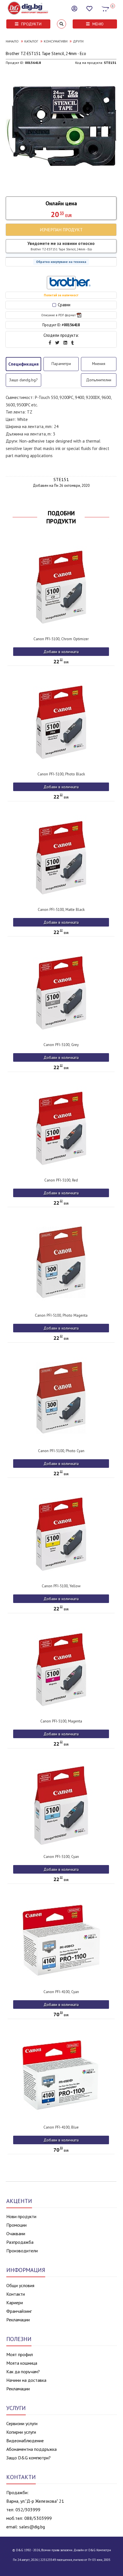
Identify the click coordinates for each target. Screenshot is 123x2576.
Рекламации (18, 2320)
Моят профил (20, 2354)
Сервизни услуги (22, 2423)
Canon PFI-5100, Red (61, 1180)
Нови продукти (21, 2216)
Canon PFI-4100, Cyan (61, 1992)
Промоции (16, 2225)
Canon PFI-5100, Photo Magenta (61, 1315)
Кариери (15, 2303)
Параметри (61, 364)
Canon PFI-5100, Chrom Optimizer (61, 639)
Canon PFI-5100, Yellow (61, 1586)
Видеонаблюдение (25, 2441)
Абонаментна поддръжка (31, 2449)
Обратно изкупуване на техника (61, 262)
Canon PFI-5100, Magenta (61, 1721)
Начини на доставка (26, 2380)
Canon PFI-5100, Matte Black (61, 910)
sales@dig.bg (32, 2527)
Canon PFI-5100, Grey (61, 1045)
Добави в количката (61, 652)
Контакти (16, 2294)
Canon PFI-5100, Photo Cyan (61, 1451)
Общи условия (20, 2285)
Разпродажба (20, 2242)
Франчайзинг (19, 2311)
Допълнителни (99, 380)
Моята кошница (22, 2363)
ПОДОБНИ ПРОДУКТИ (61, 517)
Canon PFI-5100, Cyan (61, 1857)
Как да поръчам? (23, 2372)
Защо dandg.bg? (23, 380)
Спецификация (23, 364)
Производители (22, 2251)
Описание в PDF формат (58, 315)
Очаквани (16, 2234)
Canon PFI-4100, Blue (61, 2127)
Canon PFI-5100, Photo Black (61, 774)
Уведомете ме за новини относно (61, 246)
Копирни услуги (21, 2432)
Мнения (99, 364)
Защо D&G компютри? (28, 2458)
